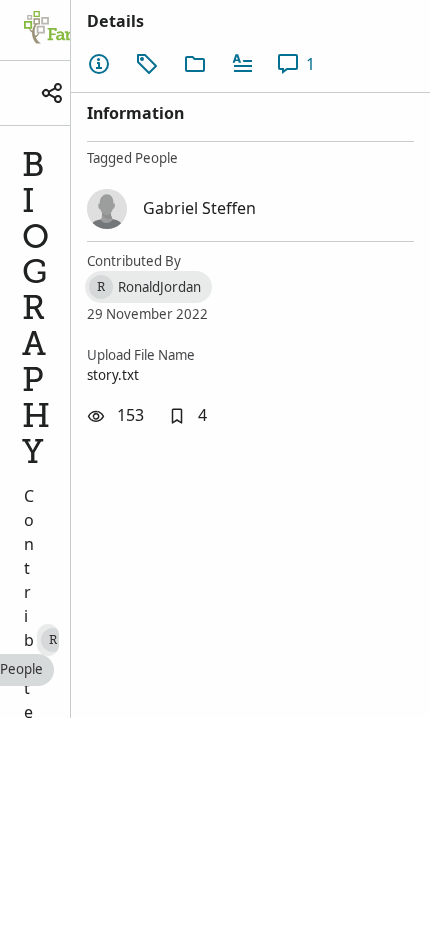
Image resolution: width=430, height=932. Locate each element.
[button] (187, 416)
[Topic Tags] (147, 64)
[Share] (52, 93)
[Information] (99, 64)
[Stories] (243, 64)
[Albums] (195, 64)
